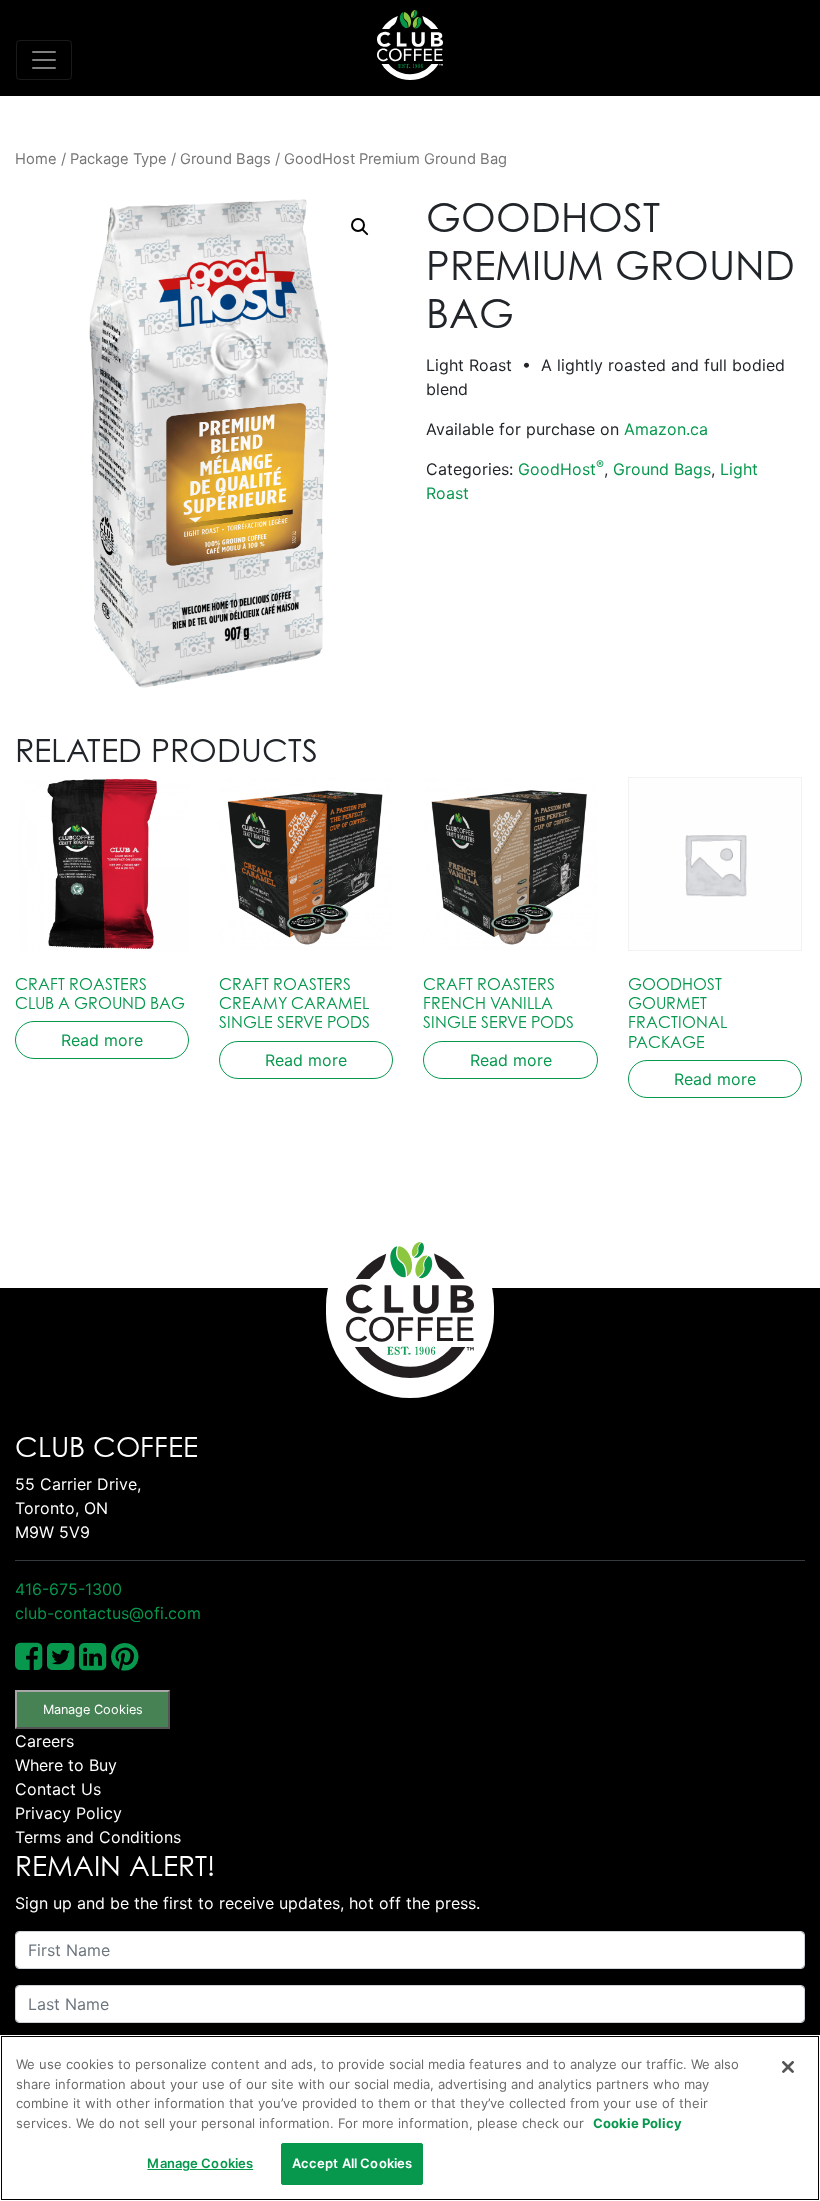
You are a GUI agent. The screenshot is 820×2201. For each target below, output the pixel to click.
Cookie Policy (637, 2123)
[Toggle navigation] (44, 60)
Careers (44, 1741)
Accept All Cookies (352, 2163)
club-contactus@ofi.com (108, 1613)
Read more (102, 1040)
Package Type (118, 159)
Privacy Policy (68, 1813)
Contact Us (58, 1789)
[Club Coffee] (410, 45)
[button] (360, 227)
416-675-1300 (68, 1589)
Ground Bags (225, 159)
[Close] (788, 2067)
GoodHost (561, 469)
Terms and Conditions (98, 1837)
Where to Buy (66, 1765)
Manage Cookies (93, 1709)
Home (36, 159)
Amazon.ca (666, 429)
